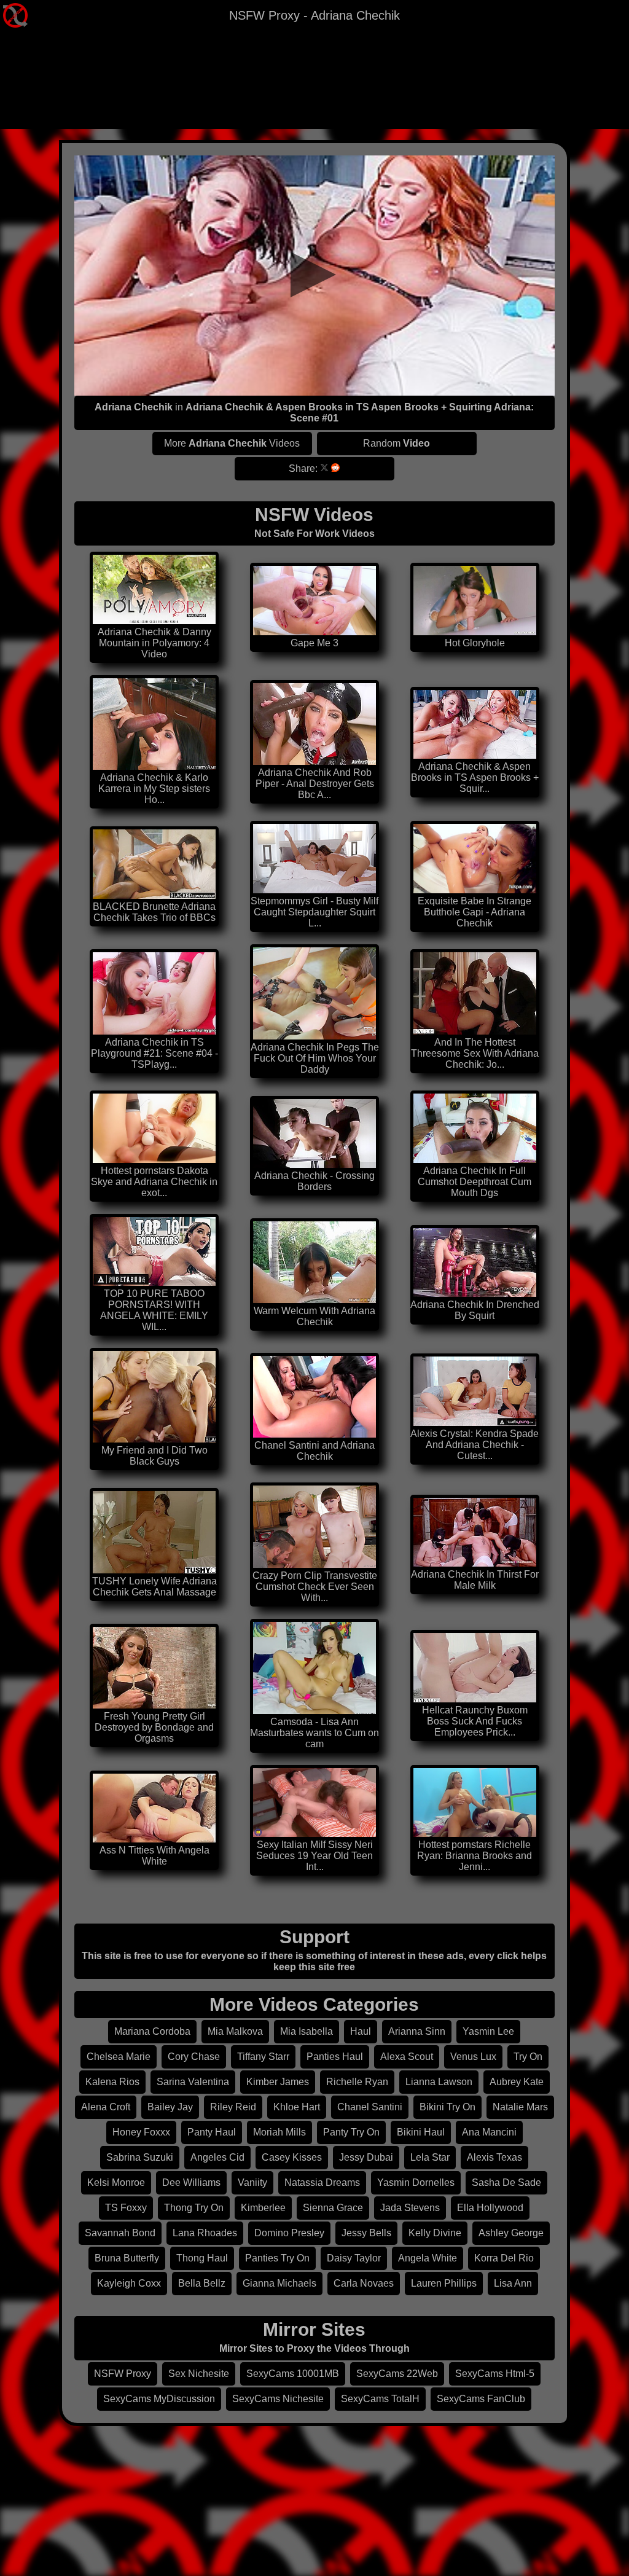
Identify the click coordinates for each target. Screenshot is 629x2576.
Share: (303, 468)
